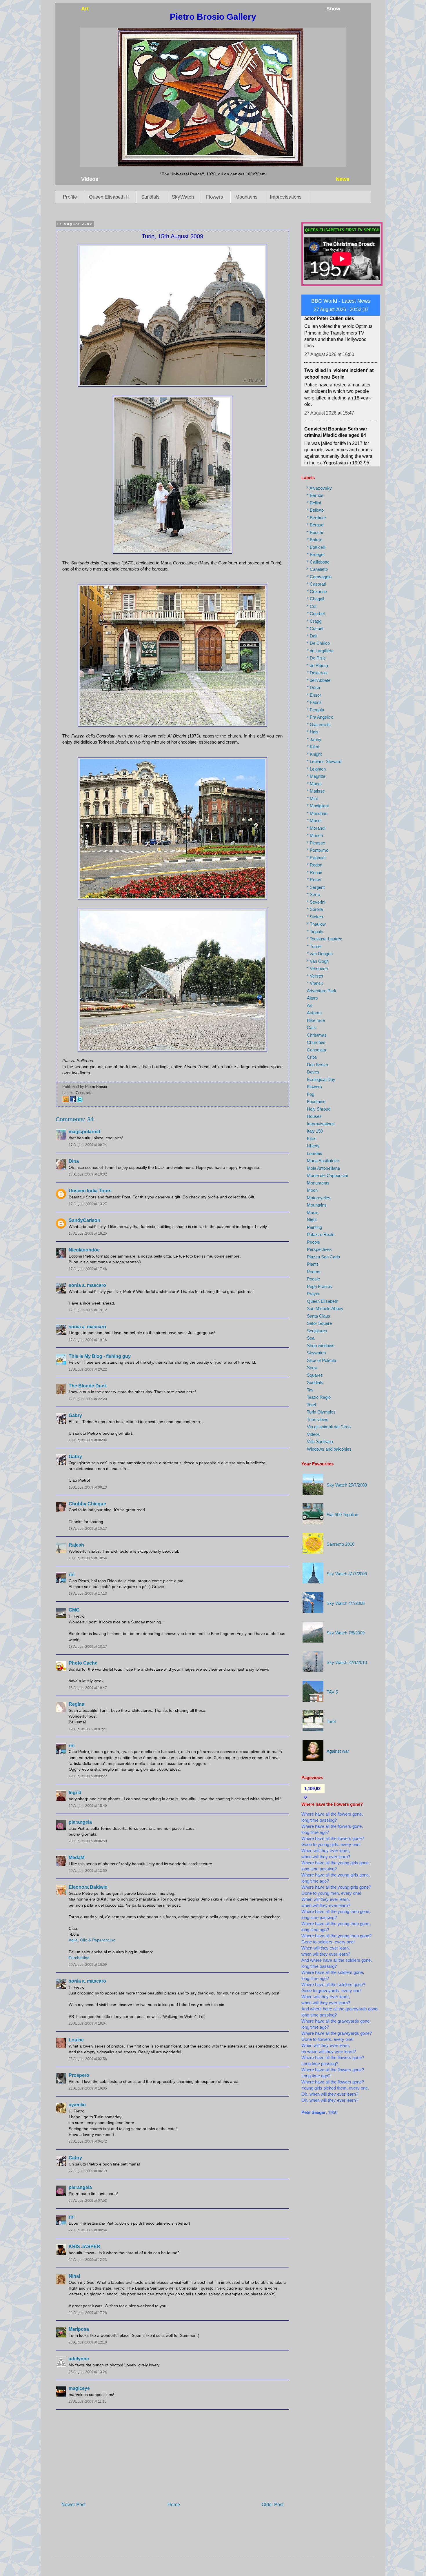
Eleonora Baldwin (88, 1887)
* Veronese (317, 968)
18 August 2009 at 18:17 (88, 1647)
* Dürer (314, 687)
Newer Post (73, 2505)
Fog (311, 1094)
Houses (314, 1116)
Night (312, 1220)
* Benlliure (316, 518)
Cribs (312, 1057)
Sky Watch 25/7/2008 (347, 1485)
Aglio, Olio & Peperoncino (92, 1940)
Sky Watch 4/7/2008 (346, 1603)
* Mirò (313, 799)
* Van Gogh (318, 961)
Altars (312, 998)
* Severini (316, 902)
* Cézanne (317, 592)
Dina (74, 1161)
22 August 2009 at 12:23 (88, 2260)
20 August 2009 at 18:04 (88, 2023)
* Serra (314, 894)
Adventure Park (322, 991)
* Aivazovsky (319, 488)
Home (174, 2505)
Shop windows (321, 1346)
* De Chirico (318, 643)
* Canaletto (317, 569)
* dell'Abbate (319, 680)
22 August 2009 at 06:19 (88, 2171)
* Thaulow (316, 924)
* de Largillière (320, 651)
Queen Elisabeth (323, 1301)
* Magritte (316, 776)
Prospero (79, 2075)
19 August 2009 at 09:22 (88, 1776)
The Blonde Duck (88, 1386)
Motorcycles (319, 1198)
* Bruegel (316, 554)
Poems (314, 1272)
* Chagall (315, 599)
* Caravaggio (319, 577)
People (313, 1242)
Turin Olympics (321, 1412)
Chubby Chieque (87, 1504)
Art (310, 1005)
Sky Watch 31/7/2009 (347, 1574)
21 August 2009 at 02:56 (88, 2059)
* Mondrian (317, 813)
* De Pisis (316, 658)
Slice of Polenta (322, 1360)
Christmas (317, 1035)
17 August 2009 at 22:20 (88, 1399)
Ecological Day (321, 1079)
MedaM (77, 1857)
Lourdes (315, 1153)
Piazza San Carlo (323, 1257)
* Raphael (316, 858)
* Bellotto (315, 510)
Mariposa (79, 2329)
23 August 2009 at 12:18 (88, 2342)
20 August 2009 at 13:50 (88, 1871)
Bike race (316, 1020)
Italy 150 (315, 1131)
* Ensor (314, 695)
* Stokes (315, 917)
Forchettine (79, 1958)
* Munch (315, 835)
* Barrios (315, 495)
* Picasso (316, 843)
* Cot (312, 606)
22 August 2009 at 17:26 (88, 2313)
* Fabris (314, 702)
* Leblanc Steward (324, 761)
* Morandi (316, 828)
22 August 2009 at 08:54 (88, 2230)
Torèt (312, 1405)
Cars (312, 1028)
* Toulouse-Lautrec (325, 939)
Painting (314, 1227)
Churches (316, 1042)
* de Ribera (317, 665)
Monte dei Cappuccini (327, 1175)
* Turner (314, 946)
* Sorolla (315, 909)
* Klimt (313, 747)
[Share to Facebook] (73, 1101)
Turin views (318, 1419)
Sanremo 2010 (341, 1544)
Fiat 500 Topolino (342, 1515)
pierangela (80, 1822)
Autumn (314, 1013)
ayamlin (77, 2105)
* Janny (314, 739)
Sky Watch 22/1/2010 (347, 1662)
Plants (313, 1264)
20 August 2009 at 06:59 (88, 1841)
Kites (312, 1139)
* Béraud (315, 525)
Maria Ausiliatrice (323, 1161)
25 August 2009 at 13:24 (88, 2372)
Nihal (74, 2276)
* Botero (315, 540)
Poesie (313, 1279)
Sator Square (319, 1323)
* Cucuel (315, 628)
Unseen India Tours (90, 1191)
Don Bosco (317, 1065)
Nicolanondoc (84, 1250)
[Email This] (66, 1101)
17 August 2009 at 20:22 (88, 1369)
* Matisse (316, 791)
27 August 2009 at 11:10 (88, 2401)
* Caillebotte (318, 562)
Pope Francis (319, 1286)
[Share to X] (80, 1101)
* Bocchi (315, 532)
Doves (313, 1072)
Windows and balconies (329, 1449)
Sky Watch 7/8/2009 (346, 1633)
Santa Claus (318, 1316)
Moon (312, 1190)
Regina (77, 1704)
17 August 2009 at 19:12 (88, 1310)
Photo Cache (83, 1663)
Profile (70, 197)
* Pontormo (318, 850)
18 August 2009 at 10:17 (88, 1529)
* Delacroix (317, 673)
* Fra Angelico (320, 717)
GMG (74, 1610)
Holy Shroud (319, 1109)
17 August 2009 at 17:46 (88, 1269)
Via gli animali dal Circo (329, 1427)
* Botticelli (316, 547)
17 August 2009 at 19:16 (88, 1340)
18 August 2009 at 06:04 (88, 1440)
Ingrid (75, 1793)
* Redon (315, 865)
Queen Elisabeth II (109, 197)
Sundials (150, 197)
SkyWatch (183, 197)
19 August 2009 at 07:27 (88, 1729)
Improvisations (286, 197)
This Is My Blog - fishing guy (100, 1356)
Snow (312, 1368)
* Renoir (315, 872)
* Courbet (316, 614)
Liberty (313, 1146)
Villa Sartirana (320, 1441)
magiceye (79, 2388)
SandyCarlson (84, 1220)
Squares (315, 1375)
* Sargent (316, 887)
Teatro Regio (319, 1397)
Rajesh (76, 1545)
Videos (313, 1434)
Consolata (84, 1093)
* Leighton (316, 769)
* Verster (315, 976)
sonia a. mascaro (87, 1285)
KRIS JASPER (84, 2247)
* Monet (314, 821)
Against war (338, 1751)
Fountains (316, 1101)
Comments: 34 (75, 1119)
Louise (76, 2040)
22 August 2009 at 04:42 (88, 2141)
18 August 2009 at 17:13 (88, 1594)
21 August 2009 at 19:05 (88, 2088)
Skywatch (316, 1353)
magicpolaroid (84, 1132)
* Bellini (314, 503)
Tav (310, 1390)
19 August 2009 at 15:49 (88, 1806)
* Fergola (315, 710)
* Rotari (314, 880)
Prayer (313, 1294)
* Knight (314, 754)
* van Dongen (320, 954)
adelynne (79, 2359)
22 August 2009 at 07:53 (88, 2201)
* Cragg (314, 621)
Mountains (246, 197)
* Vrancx (315, 983)
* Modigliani (318, 806)
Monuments (318, 1183)
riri (72, 1575)
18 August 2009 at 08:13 (88, 1487)
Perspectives (319, 1249)
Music (313, 1212)
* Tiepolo (315, 932)
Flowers (215, 197)
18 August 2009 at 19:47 (88, 1688)
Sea (311, 1338)
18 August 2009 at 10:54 (88, 1558)
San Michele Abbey (325, 1308)
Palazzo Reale (321, 1235)
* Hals (313, 732)
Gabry (75, 1415)
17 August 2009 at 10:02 (88, 1174)
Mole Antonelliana (323, 1168)
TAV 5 (332, 1692)
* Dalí (312, 636)
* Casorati (316, 584)
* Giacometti (319, 725)
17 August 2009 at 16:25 (88, 1233)
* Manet (314, 784)
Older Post (273, 2505)
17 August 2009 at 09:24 (88, 1145)
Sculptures (317, 1331)
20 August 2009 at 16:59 (88, 1965)
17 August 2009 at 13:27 (88, 1204)
